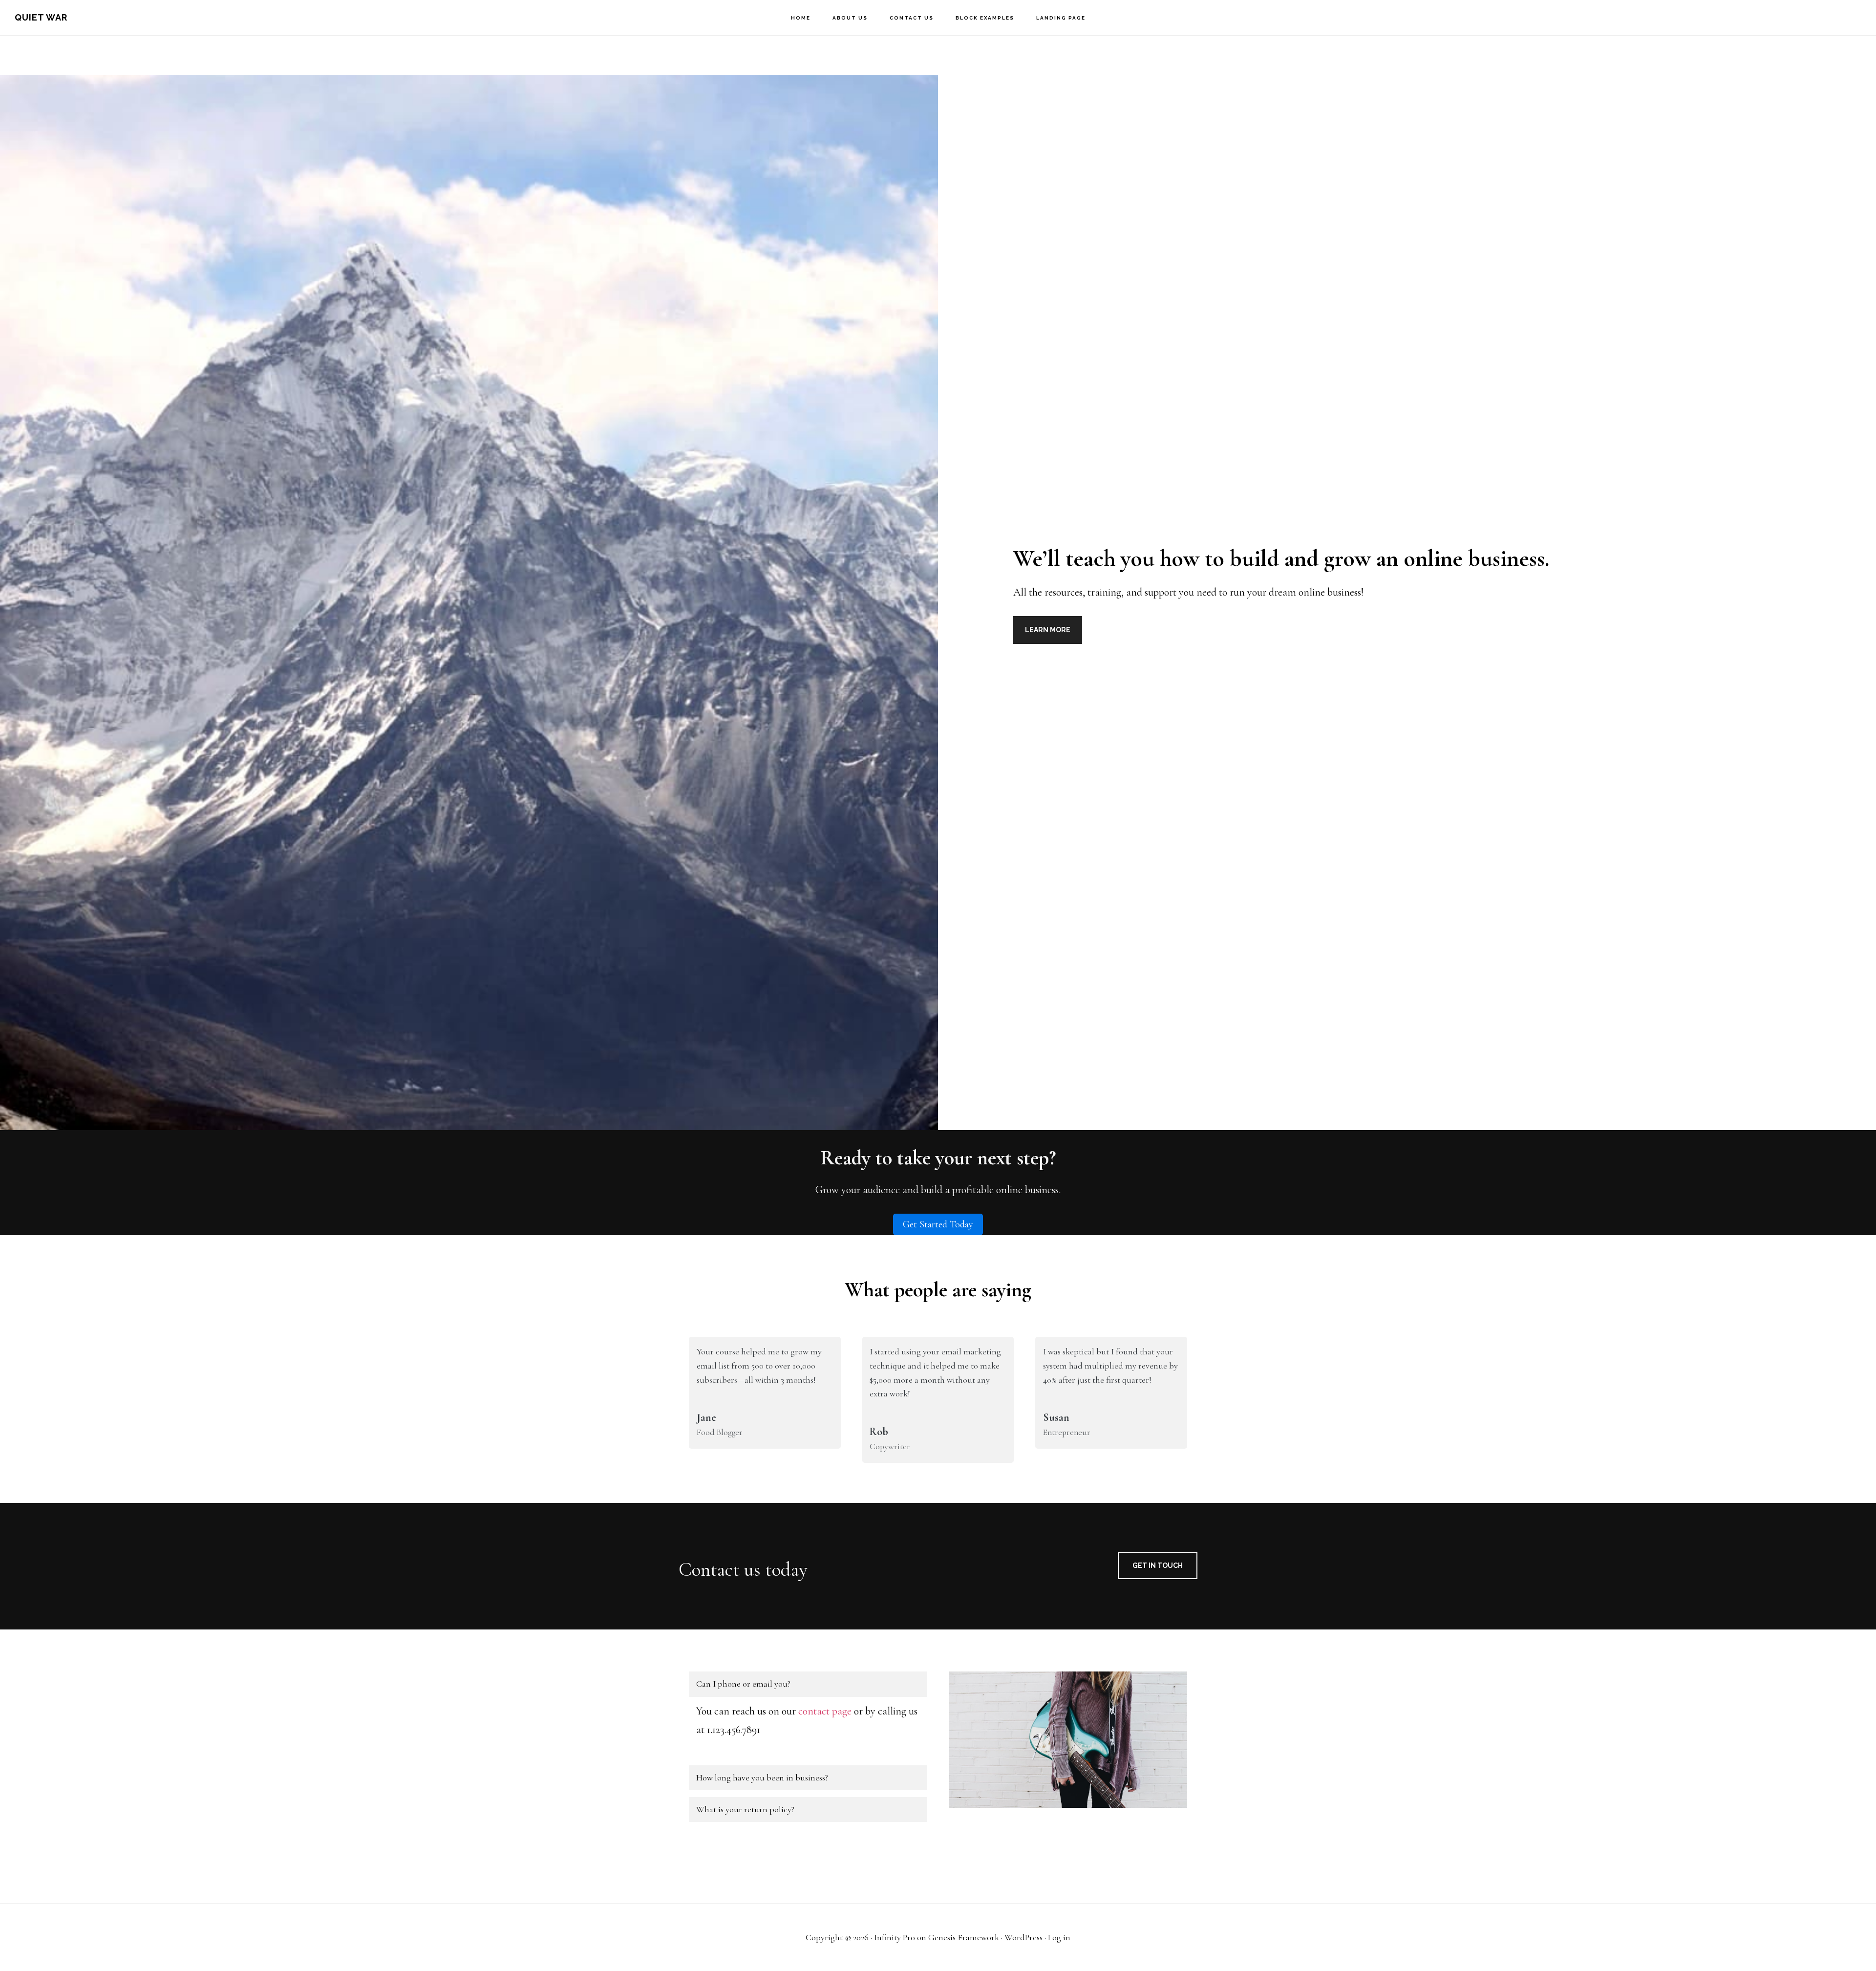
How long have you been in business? (762, 1778)
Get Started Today (938, 1224)
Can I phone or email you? (743, 1684)
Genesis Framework (964, 1937)
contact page (825, 1711)
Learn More (1048, 630)
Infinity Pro (895, 1937)
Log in (1059, 1937)
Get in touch (1158, 1565)
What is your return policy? (745, 1809)
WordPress (1023, 1937)
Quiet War (41, 17)
